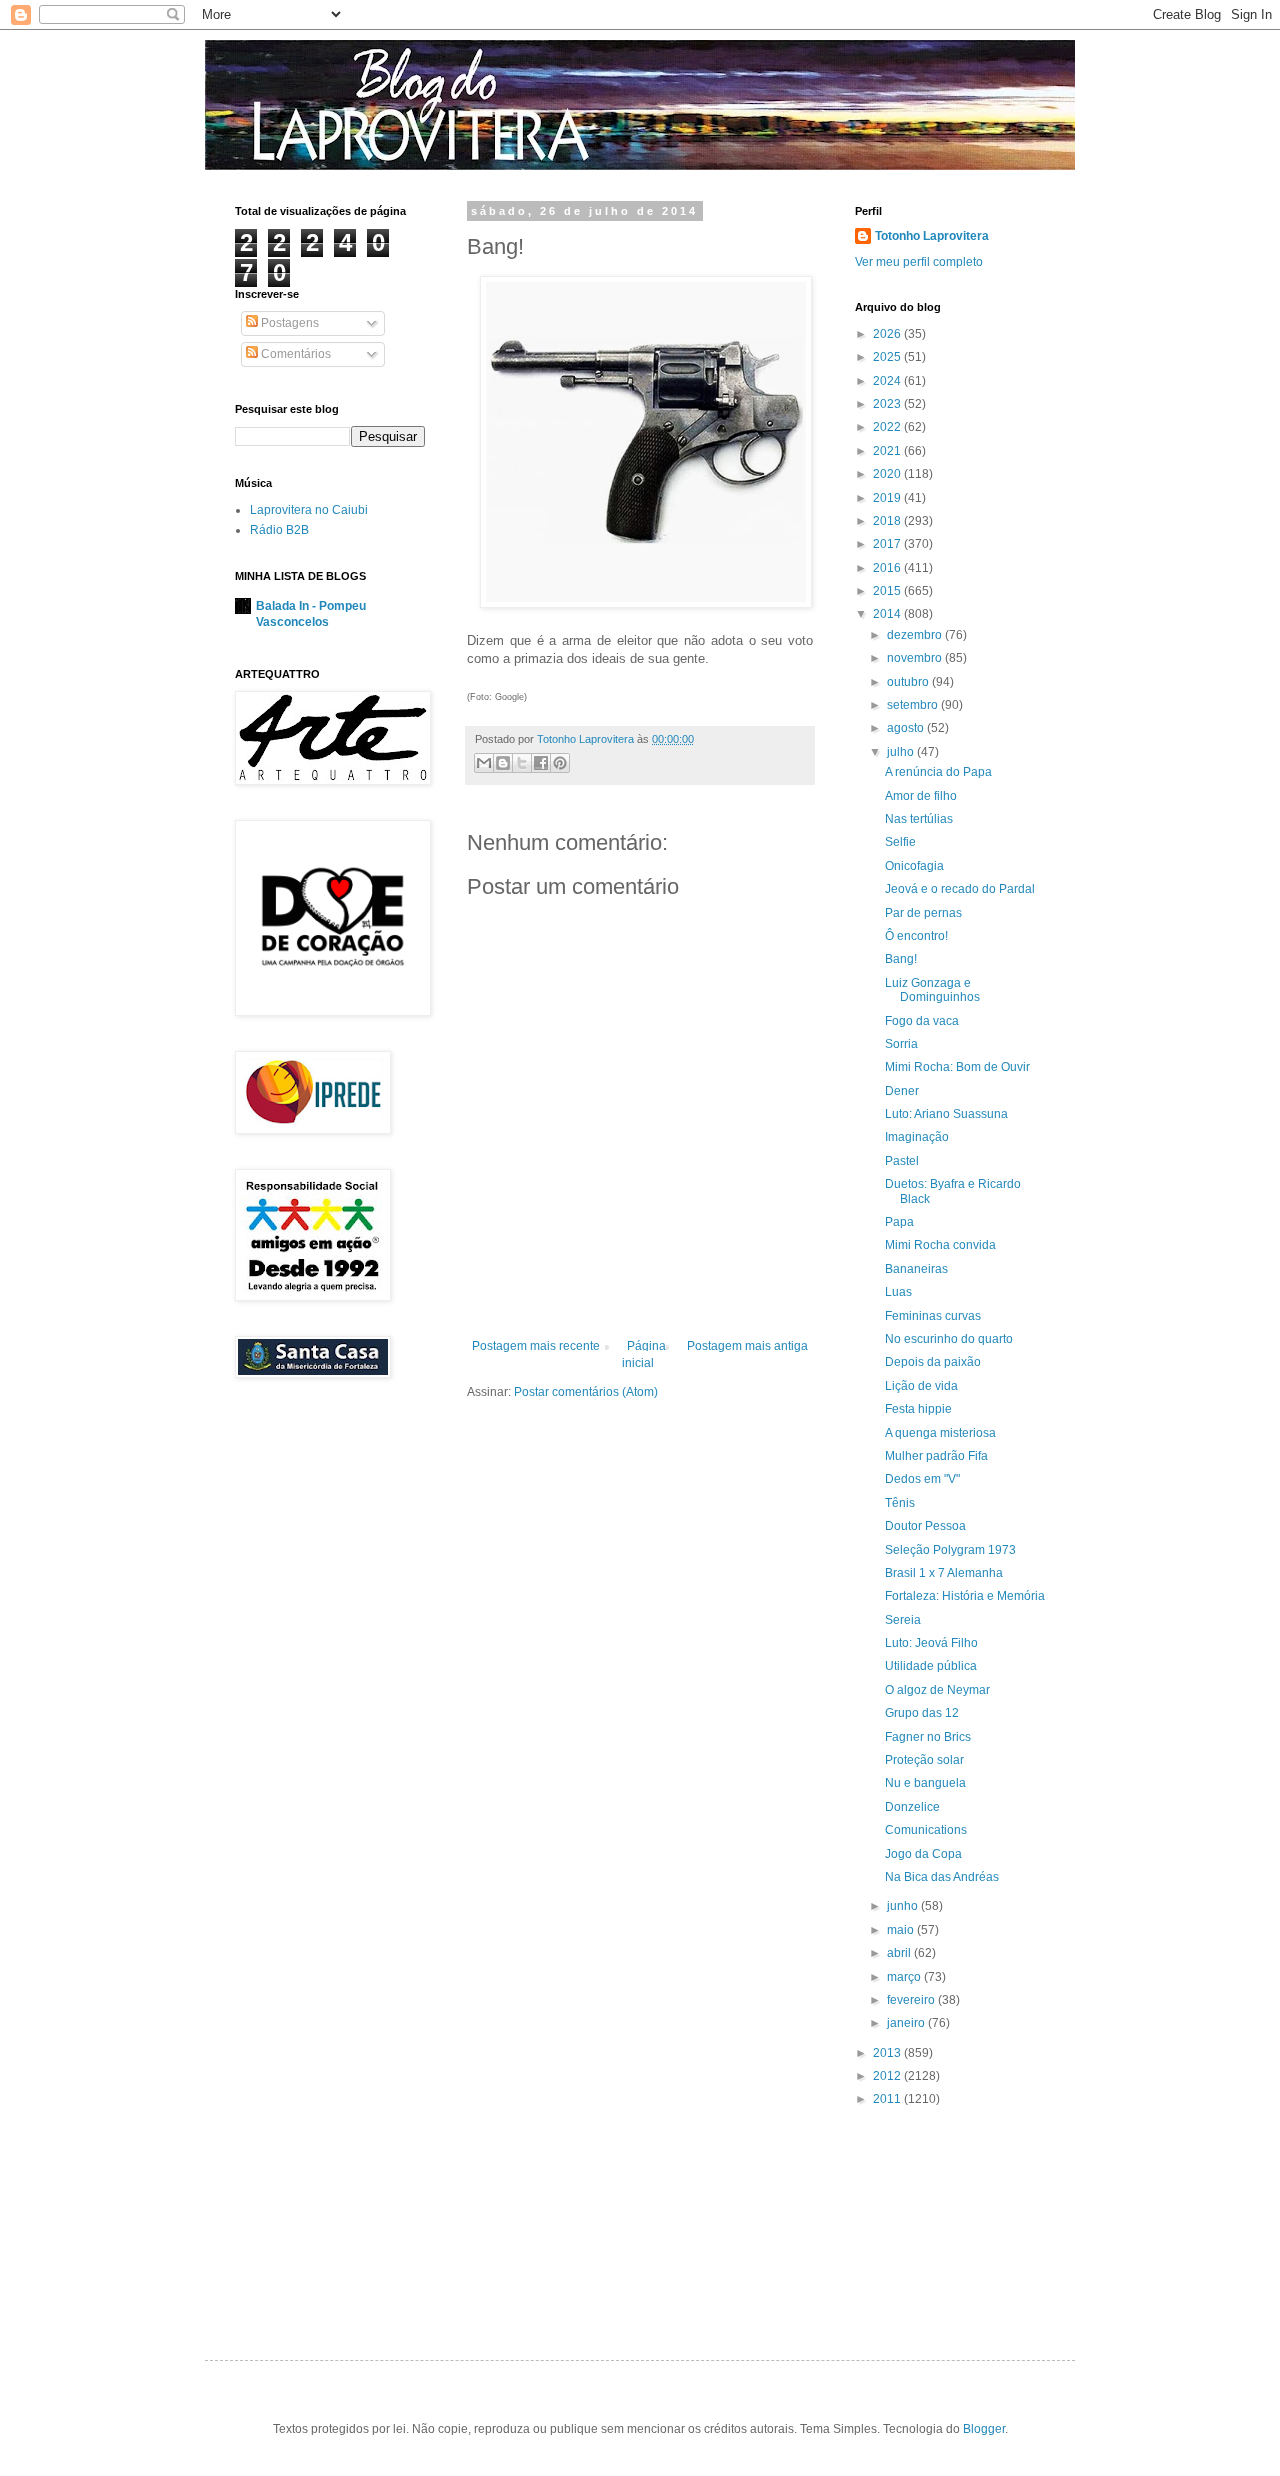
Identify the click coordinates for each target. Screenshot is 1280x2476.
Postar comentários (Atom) (586, 1392)
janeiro (907, 2023)
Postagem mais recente (536, 1346)
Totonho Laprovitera (932, 236)
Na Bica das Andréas (942, 1877)
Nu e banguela (925, 1783)
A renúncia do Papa (938, 772)
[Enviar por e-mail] (484, 763)
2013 (888, 2053)
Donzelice (912, 1807)
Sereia (903, 1620)
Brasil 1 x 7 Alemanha (944, 1573)
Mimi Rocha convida (940, 1245)
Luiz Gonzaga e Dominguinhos (932, 990)
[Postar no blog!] (503, 763)
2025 (888, 357)
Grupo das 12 (922, 1713)
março (905, 1977)
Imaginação (917, 1137)
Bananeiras (916, 1269)
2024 (888, 381)
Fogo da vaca (922, 1021)
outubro (909, 682)
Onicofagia (914, 866)
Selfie (900, 842)
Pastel (902, 1161)
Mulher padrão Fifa (936, 1456)
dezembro (916, 635)
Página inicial (644, 1354)
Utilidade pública (931, 1666)
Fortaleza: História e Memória (965, 1596)
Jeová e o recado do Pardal (960, 889)
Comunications (926, 1830)
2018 (888, 521)
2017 (888, 544)
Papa (899, 1222)
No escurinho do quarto (949, 1339)
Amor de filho (921, 796)
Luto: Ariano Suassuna (946, 1114)
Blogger (984, 2429)
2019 (888, 498)
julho (902, 752)
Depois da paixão (933, 1362)
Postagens (288, 323)
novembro (916, 658)
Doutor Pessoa (925, 1526)
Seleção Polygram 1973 (950, 1550)
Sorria (901, 1044)
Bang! (901, 959)
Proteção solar (924, 1760)
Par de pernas (923, 913)
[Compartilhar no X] (522, 763)
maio (902, 1930)
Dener (902, 1091)
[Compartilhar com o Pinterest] (560, 763)
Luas (898, 1292)
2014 (888, 614)
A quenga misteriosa (940, 1433)
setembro (914, 705)
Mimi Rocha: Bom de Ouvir (957, 1067)
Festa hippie (918, 1409)
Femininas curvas (933, 1316)
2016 (888, 568)
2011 (888, 2099)
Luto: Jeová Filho (931, 1643)
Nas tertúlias (919, 819)
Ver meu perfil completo (919, 262)
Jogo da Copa (923, 1854)
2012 (888, 2076)
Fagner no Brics (928, 1737)
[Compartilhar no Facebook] (541, 763)
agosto (907, 728)
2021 (888, 451)
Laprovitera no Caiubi (309, 510)
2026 (888, 334)
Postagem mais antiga (747, 1346)
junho (904, 1906)
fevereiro (912, 2000)
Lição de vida (921, 1386)
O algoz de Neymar (937, 1690)
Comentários (294, 354)
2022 (888, 427)
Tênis (900, 1503)
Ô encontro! (916, 936)
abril (900, 1953)
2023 (888, 404)
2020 (888, 474)
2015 (888, 591)
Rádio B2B (279, 530)
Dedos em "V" (922, 1479)
